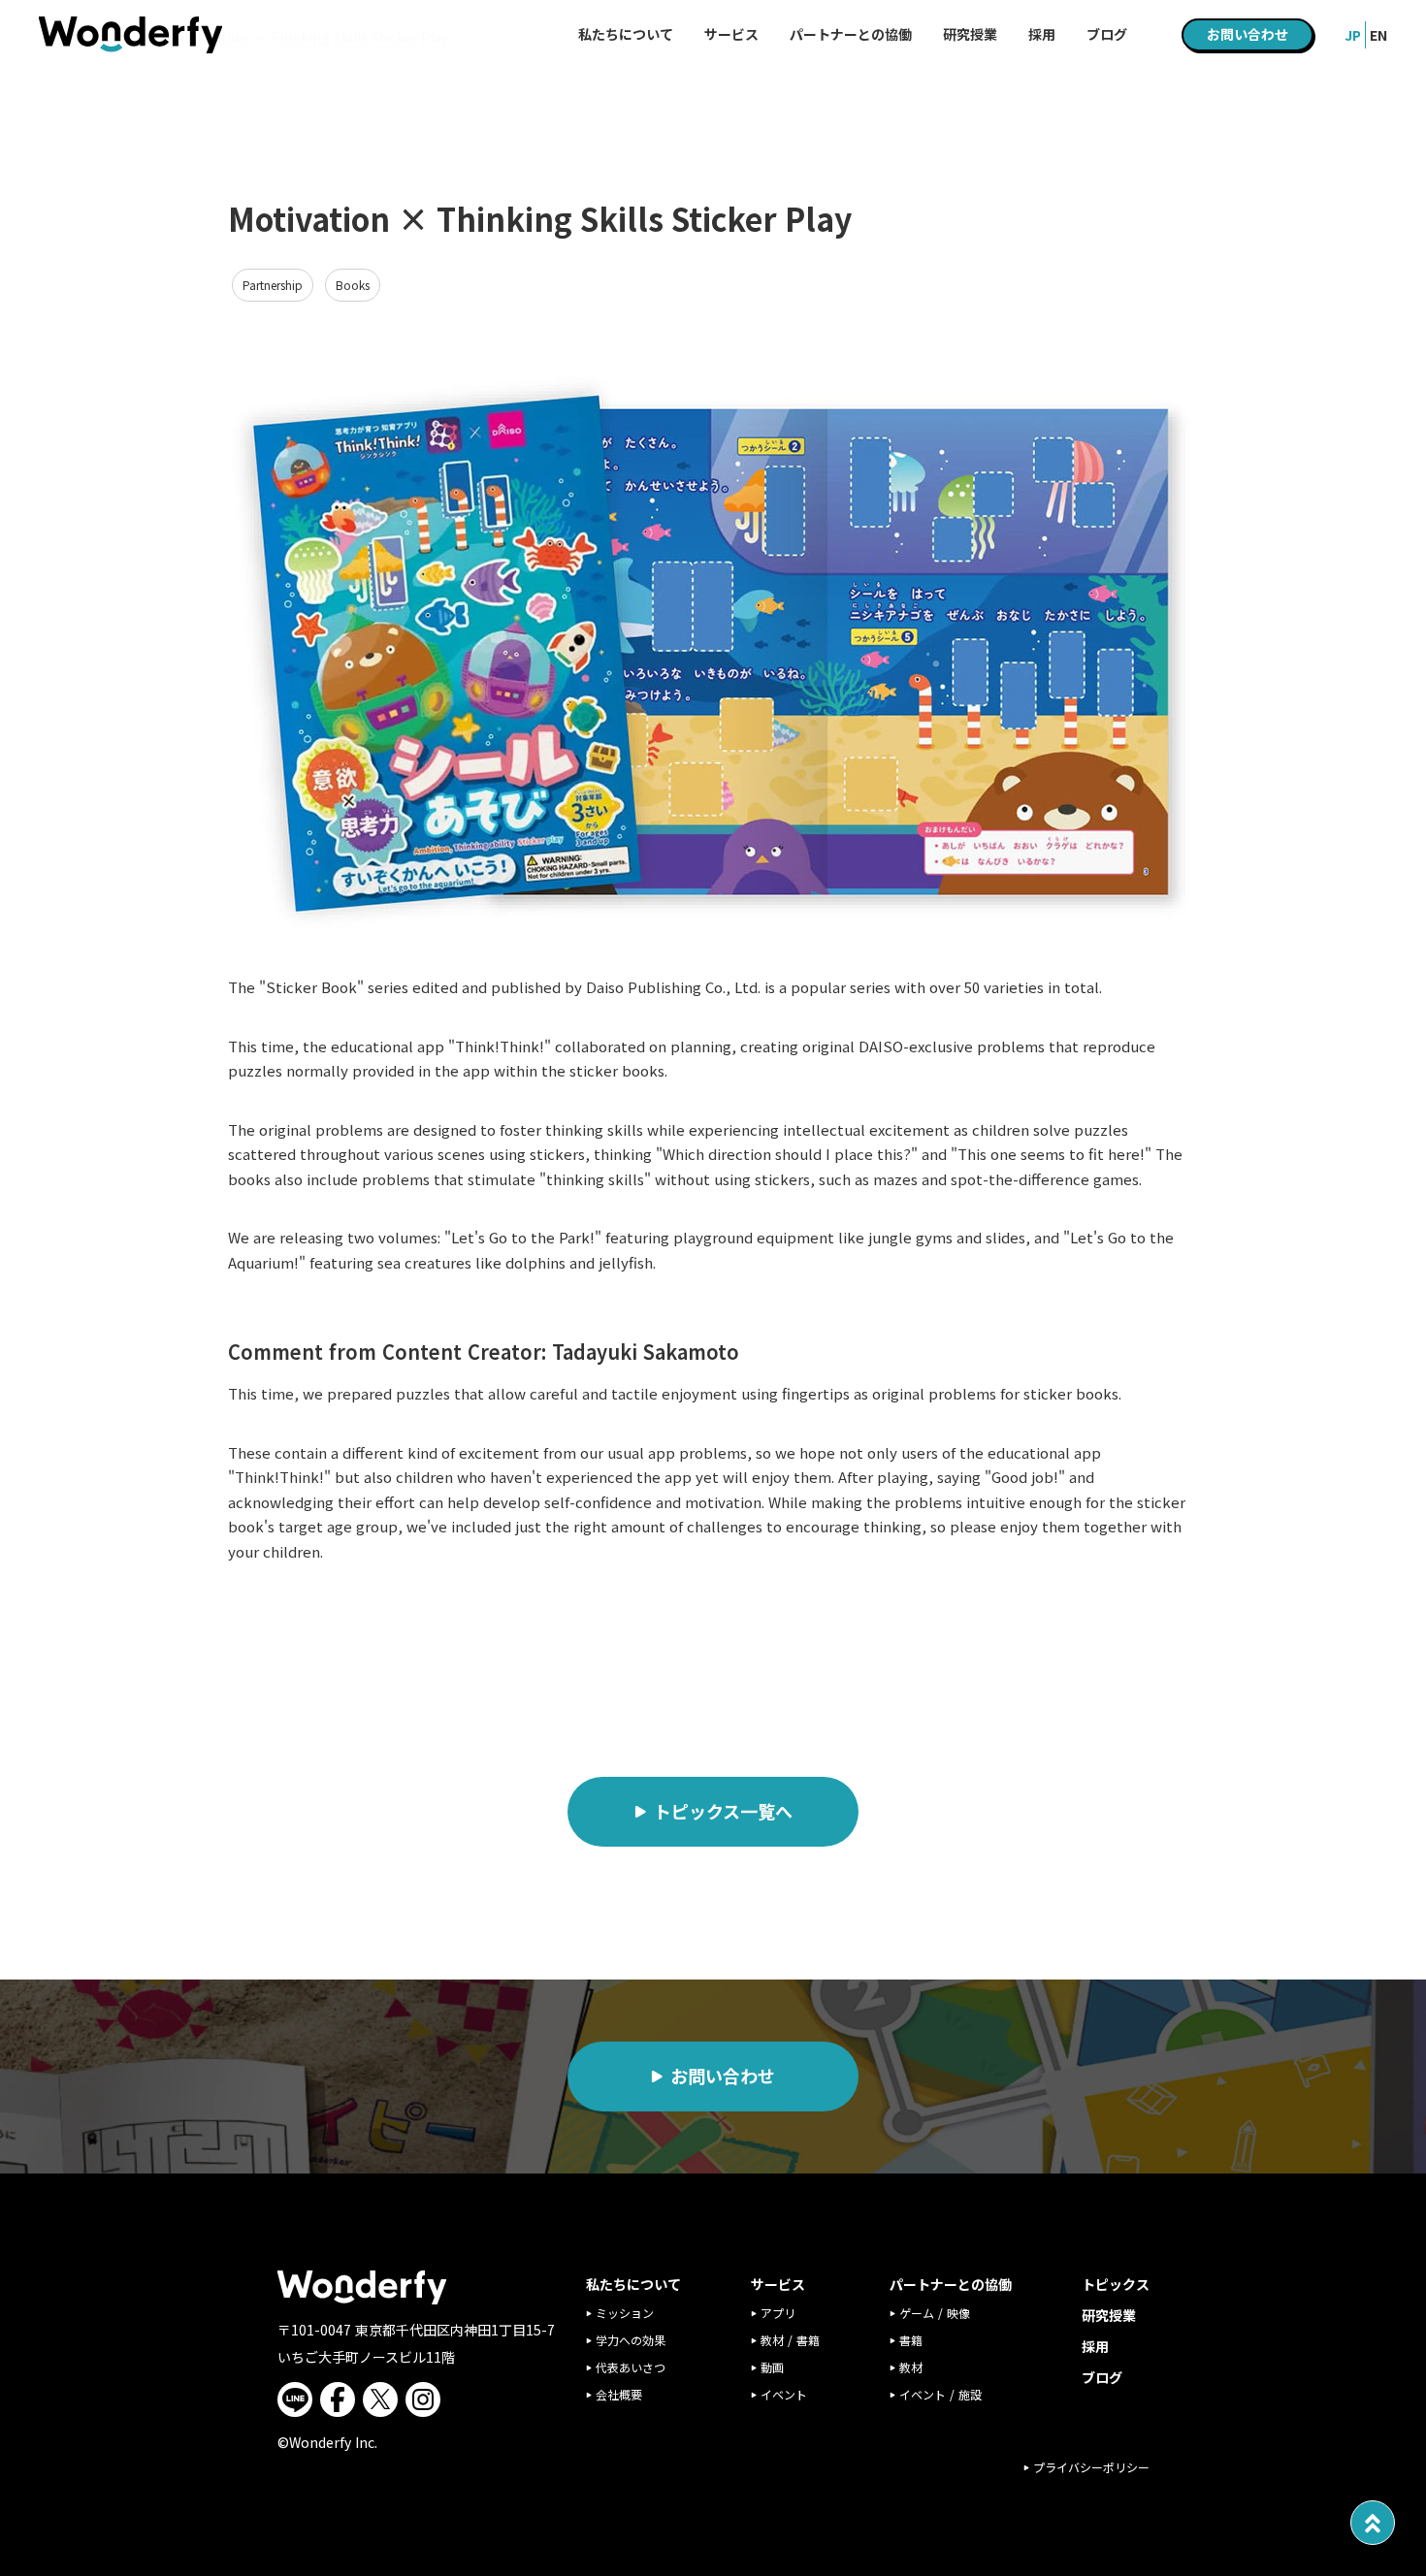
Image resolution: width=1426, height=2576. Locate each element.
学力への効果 (631, 2340)
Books (353, 285)
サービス (731, 34)
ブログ (1102, 2377)
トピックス (1116, 2284)
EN (1378, 35)
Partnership (273, 285)
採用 (1095, 2346)
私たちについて (626, 34)
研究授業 (1109, 2315)
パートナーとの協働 (851, 34)
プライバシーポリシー (1091, 2467)
